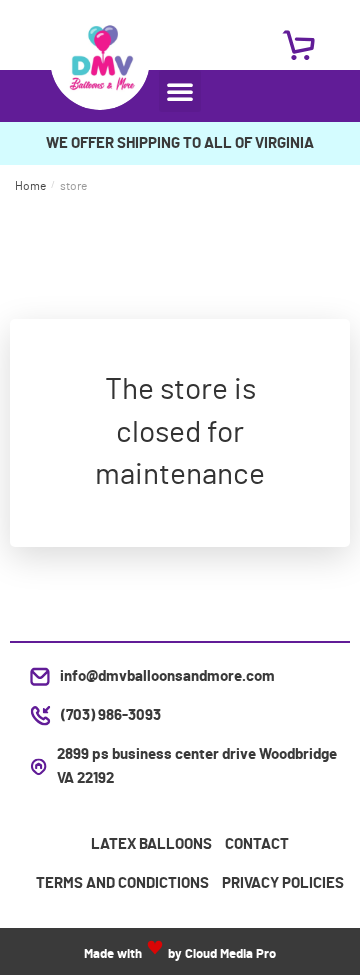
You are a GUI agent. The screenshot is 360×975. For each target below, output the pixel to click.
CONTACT (257, 844)
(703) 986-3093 (111, 715)
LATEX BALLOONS (151, 844)
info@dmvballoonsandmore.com (167, 676)
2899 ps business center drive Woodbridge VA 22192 (197, 766)
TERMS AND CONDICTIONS (122, 883)
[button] (180, 91)
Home (30, 186)
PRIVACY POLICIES (283, 883)
